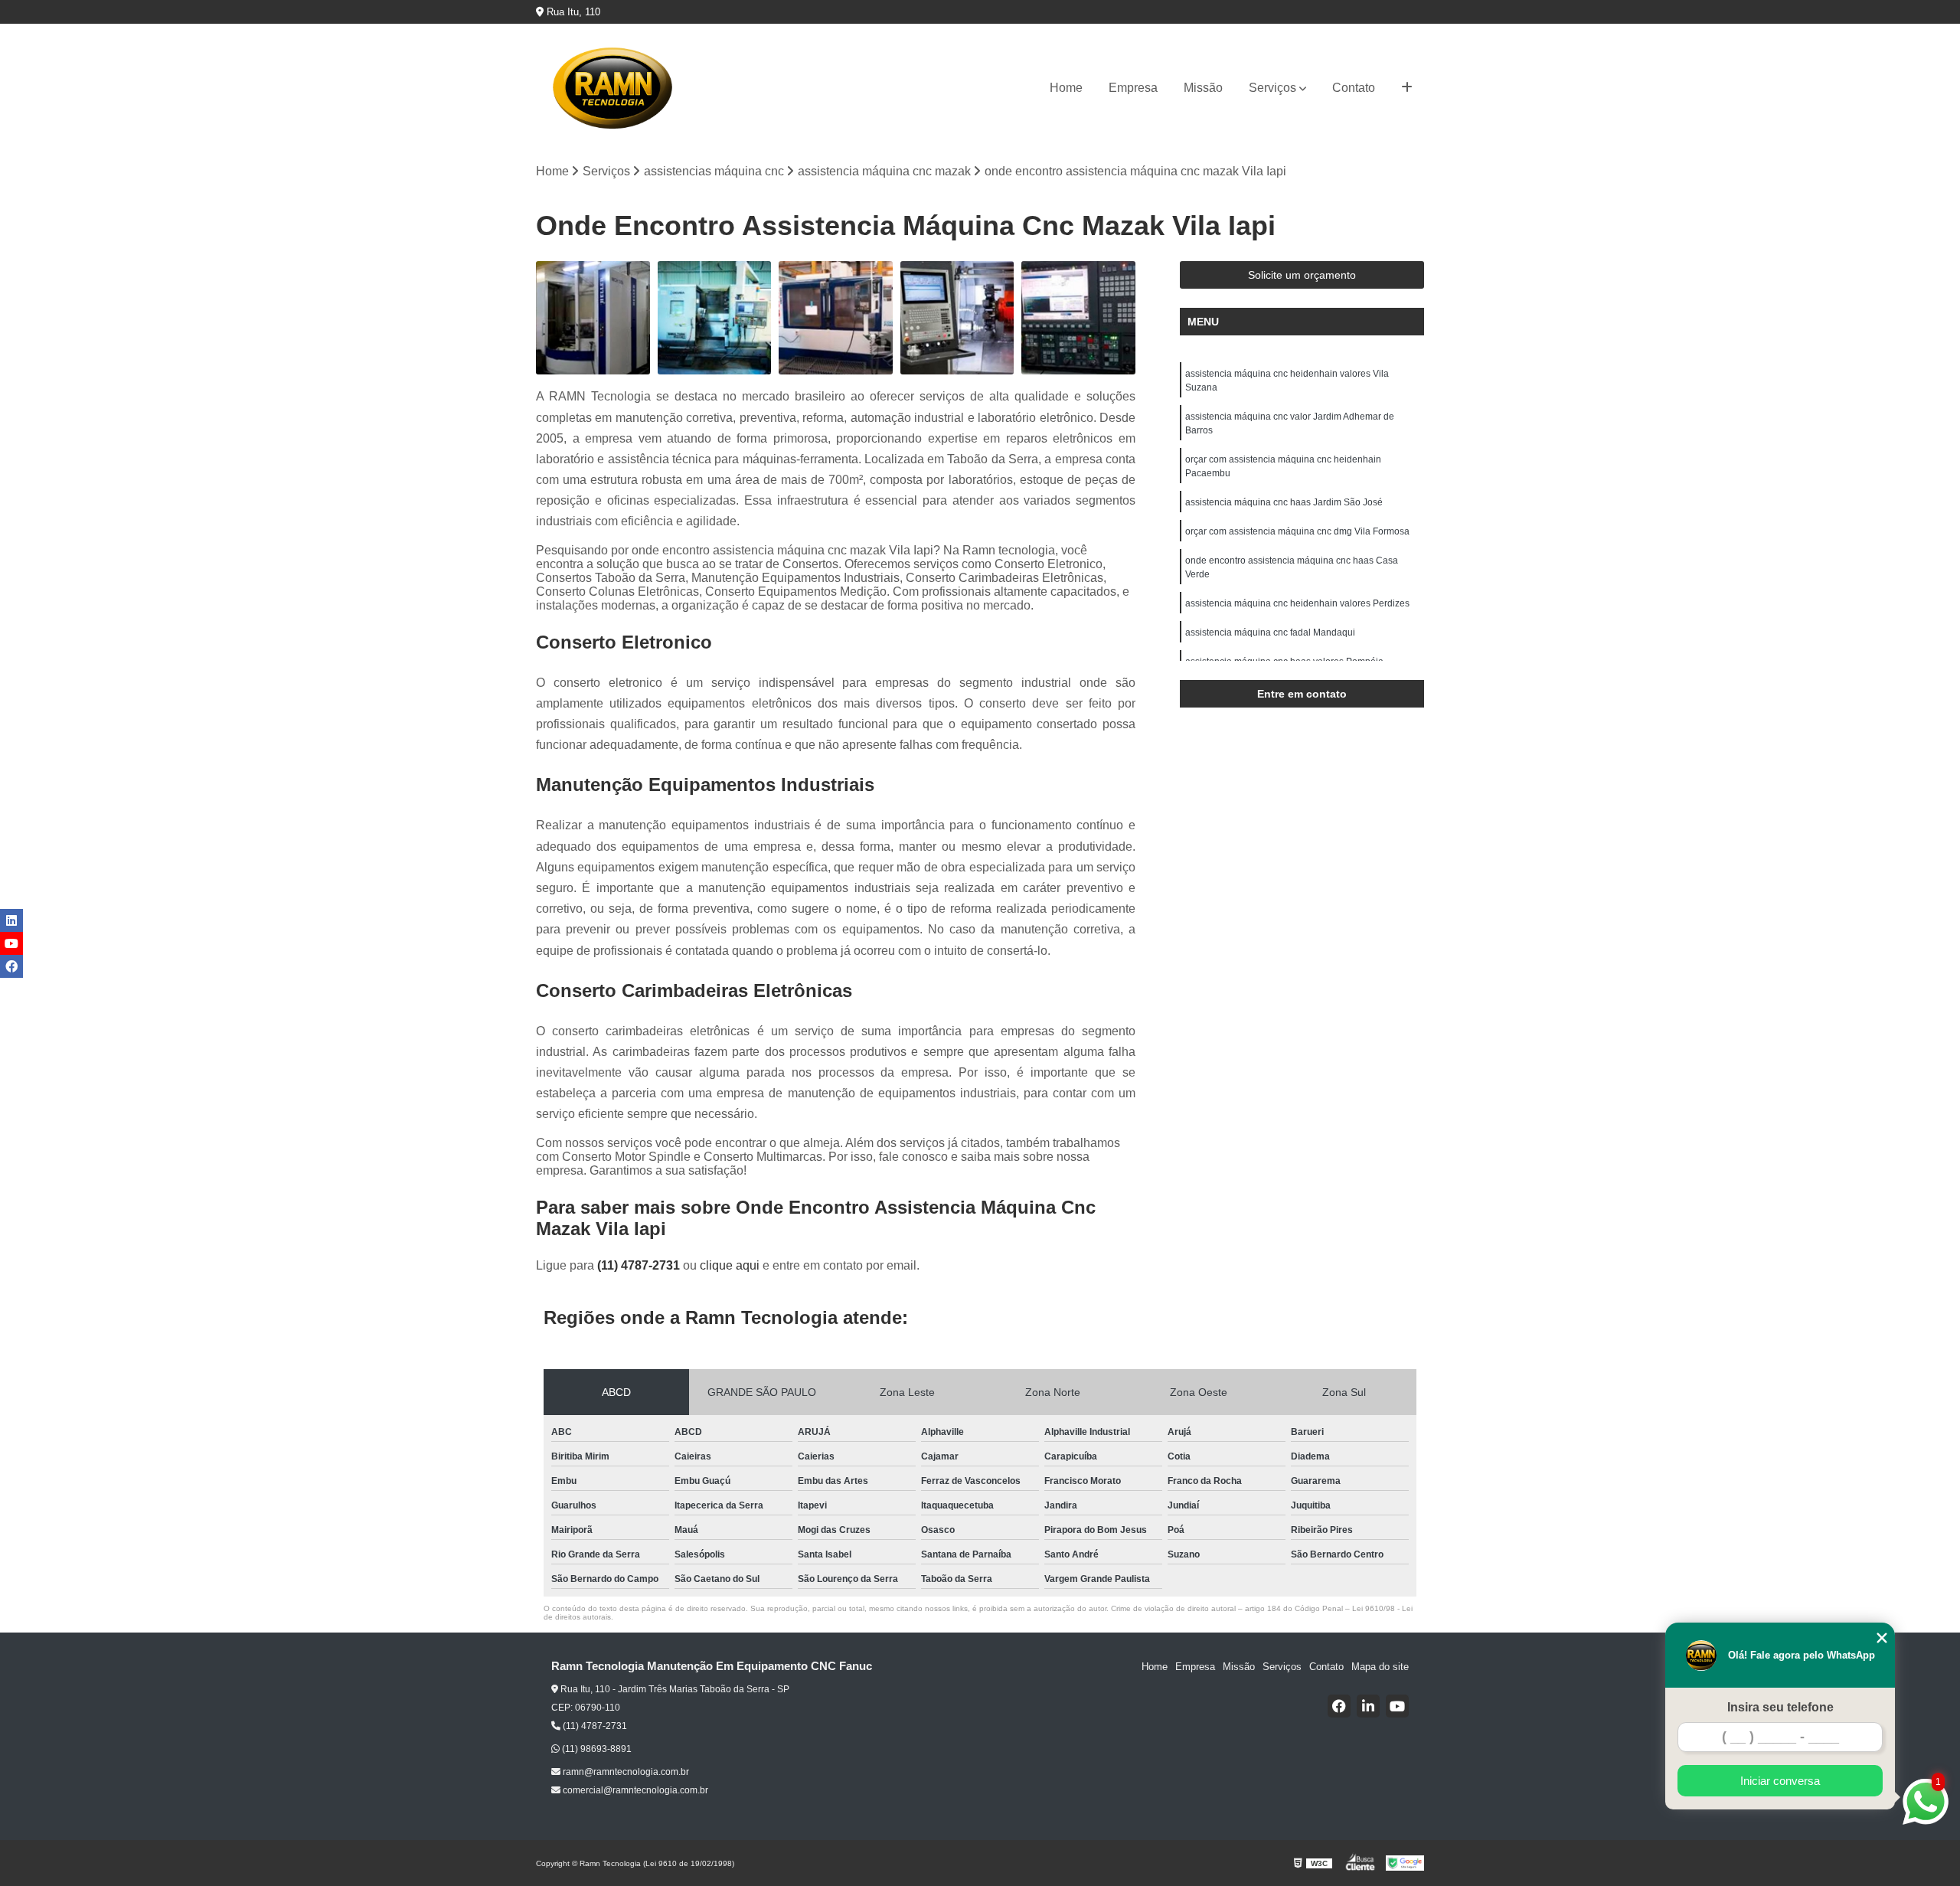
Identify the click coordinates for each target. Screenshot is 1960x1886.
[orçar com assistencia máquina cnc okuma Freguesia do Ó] (1078, 318)
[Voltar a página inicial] (612, 88)
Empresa (1133, 88)
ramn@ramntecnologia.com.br (625, 1772)
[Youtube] (1397, 1706)
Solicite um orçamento (1302, 275)
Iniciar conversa (1780, 1781)
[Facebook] (1339, 1706)
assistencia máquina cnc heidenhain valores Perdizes (1297, 603)
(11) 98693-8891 (596, 1749)
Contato (1354, 88)
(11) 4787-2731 (640, 1265)
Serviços (1272, 88)
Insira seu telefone (1780, 1707)
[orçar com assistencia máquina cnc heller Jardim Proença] (593, 318)
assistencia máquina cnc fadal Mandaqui (1270, 632)
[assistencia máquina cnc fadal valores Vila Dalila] (836, 318)
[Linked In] (1368, 1706)
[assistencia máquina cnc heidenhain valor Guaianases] (957, 318)
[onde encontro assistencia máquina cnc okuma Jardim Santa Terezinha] (715, 318)
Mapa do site (1380, 1667)
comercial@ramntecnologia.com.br (634, 1790)
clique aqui (730, 1265)
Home (1066, 88)
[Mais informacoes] (1407, 88)
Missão (1203, 88)
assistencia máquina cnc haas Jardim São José (1284, 502)
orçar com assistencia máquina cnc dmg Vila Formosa (1297, 531)
